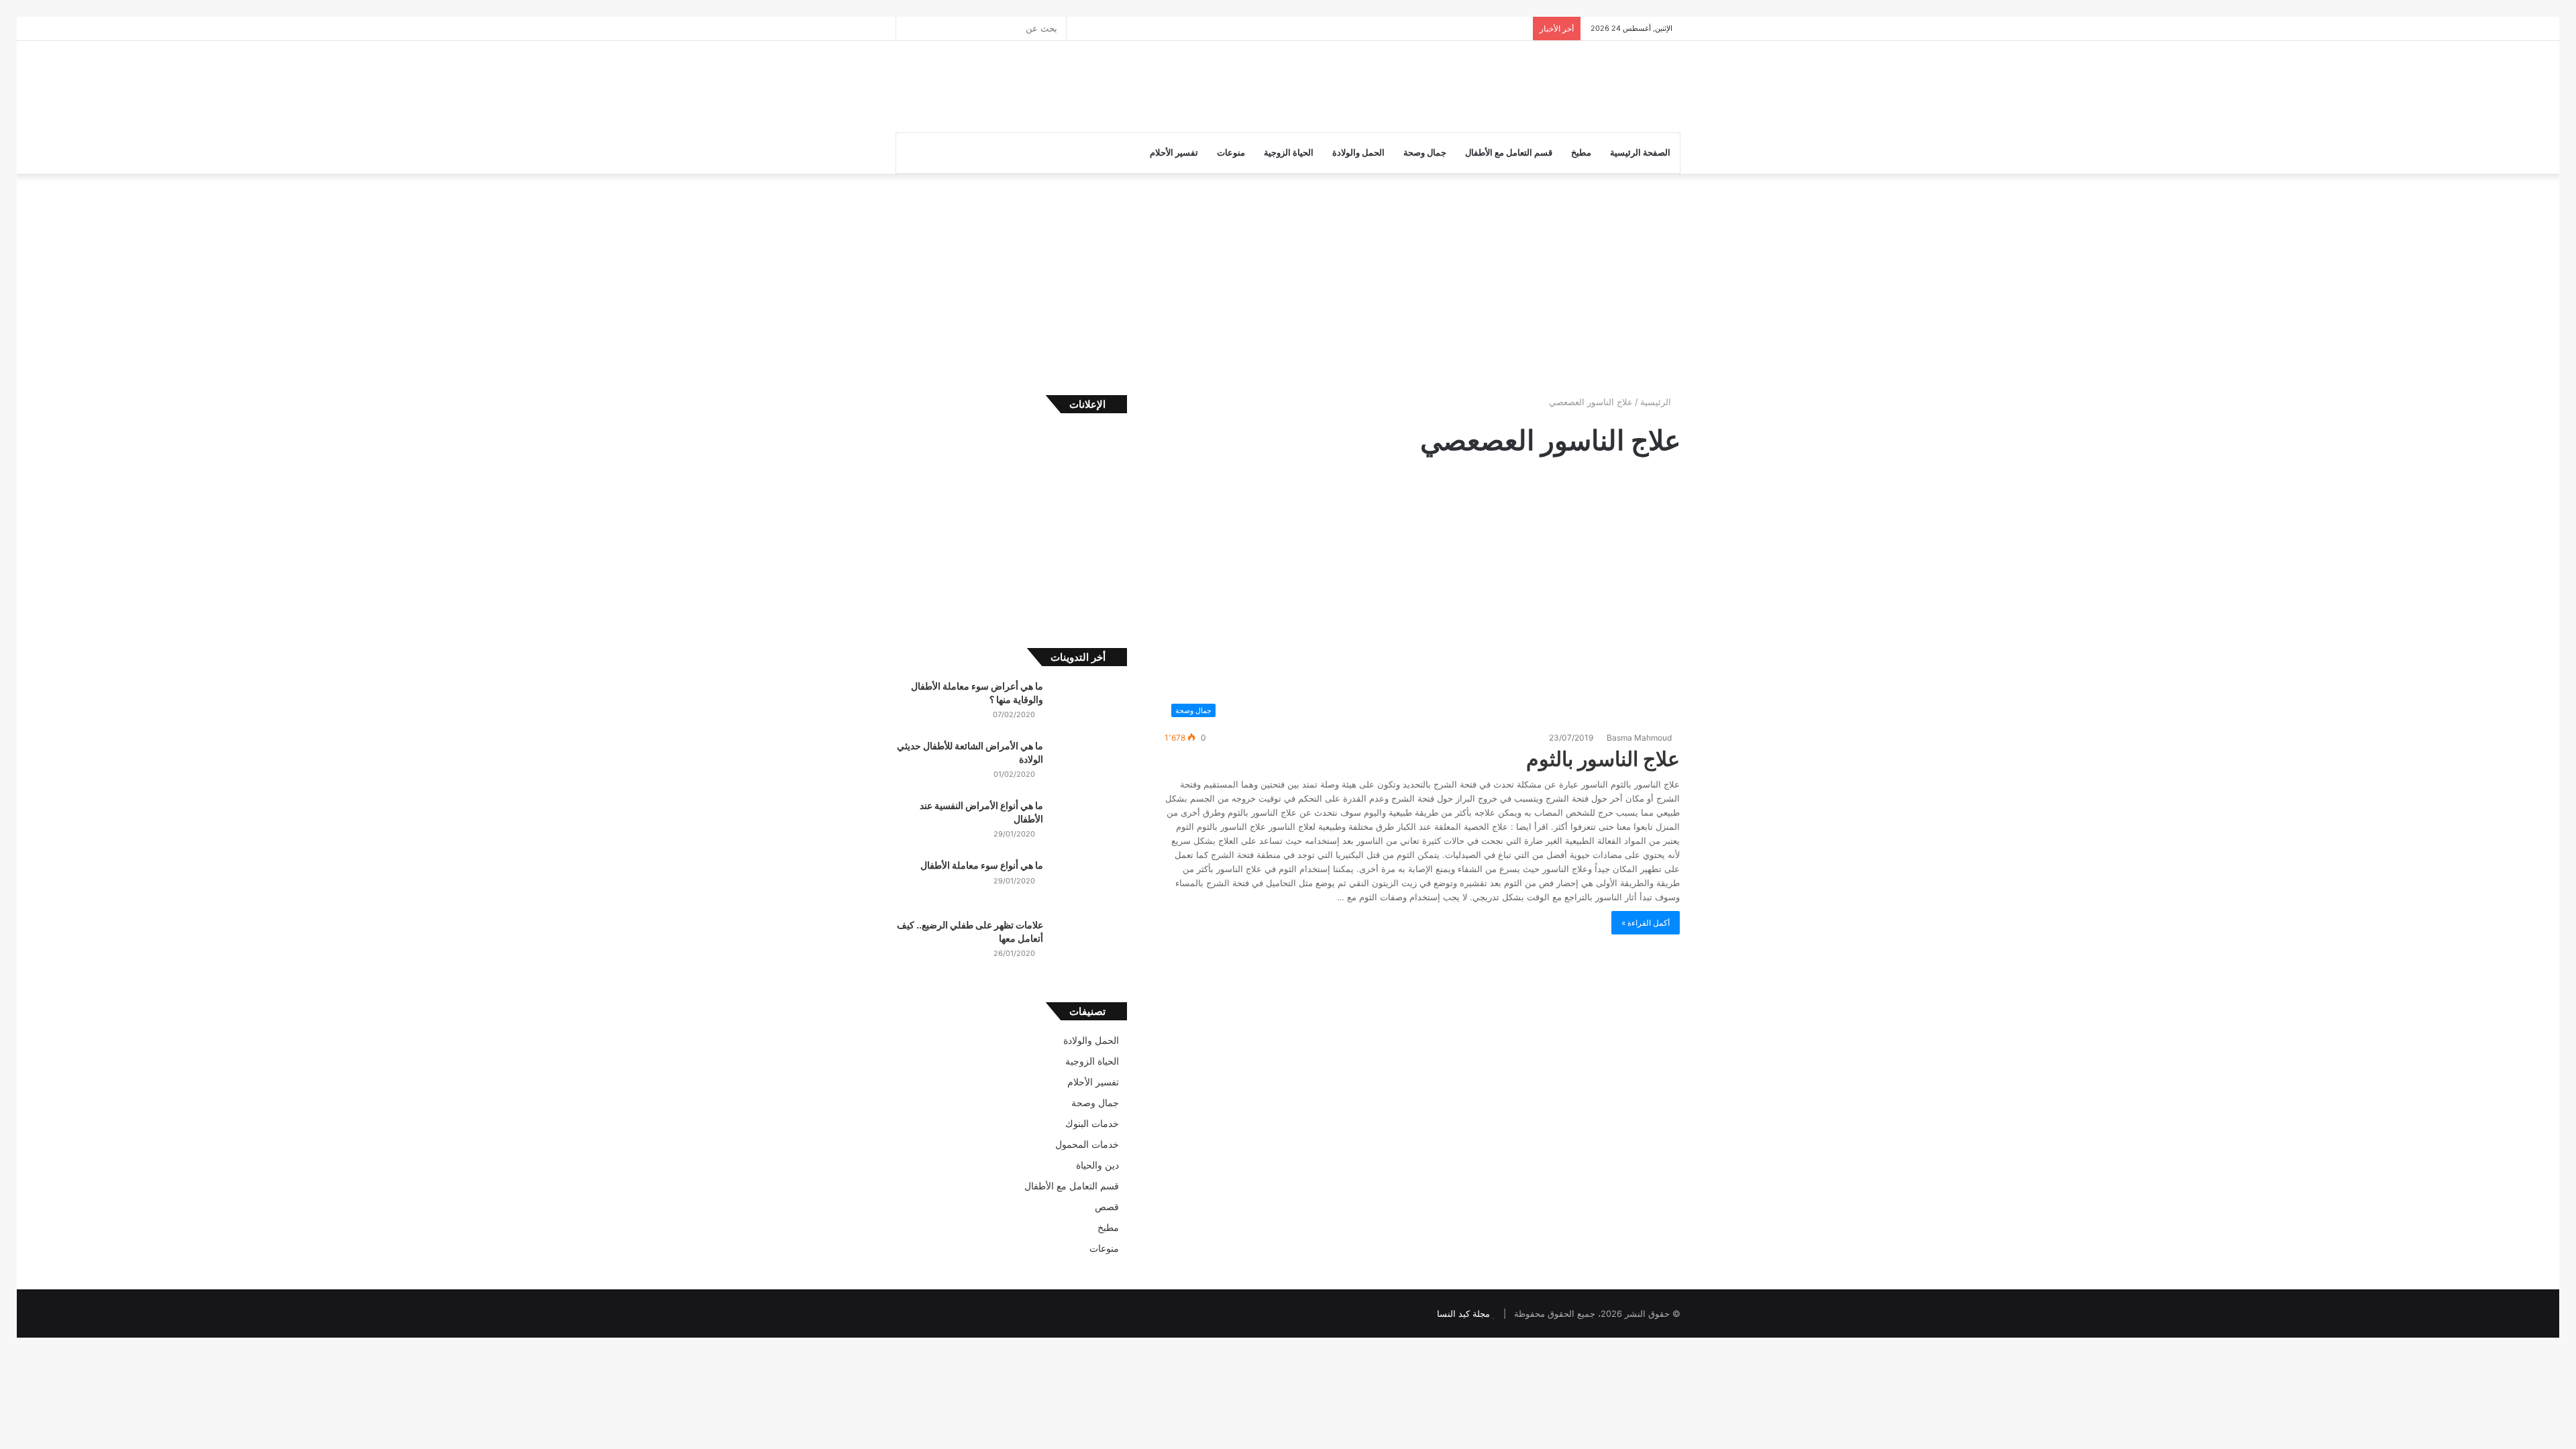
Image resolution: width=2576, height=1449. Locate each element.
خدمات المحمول (1087, 1144)
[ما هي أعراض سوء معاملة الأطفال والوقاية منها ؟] (1090, 705)
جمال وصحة (1425, 153)
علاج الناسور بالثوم (1603, 759)
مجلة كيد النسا (1463, 1313)
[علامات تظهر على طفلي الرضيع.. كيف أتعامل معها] (1090, 944)
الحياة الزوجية (1289, 153)
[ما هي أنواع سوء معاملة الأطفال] (1090, 884)
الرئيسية (1657, 402)
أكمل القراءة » (1646, 923)
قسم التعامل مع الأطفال (1509, 153)
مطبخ (1581, 153)
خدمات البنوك (1092, 1124)
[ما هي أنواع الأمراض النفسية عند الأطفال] (1090, 824)
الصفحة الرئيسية (1640, 153)
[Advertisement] (1154, 85)
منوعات (1231, 153)
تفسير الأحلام (1174, 153)
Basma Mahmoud (1640, 738)
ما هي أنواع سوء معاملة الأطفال (982, 865)
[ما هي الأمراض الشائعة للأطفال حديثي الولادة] (1090, 764)
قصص (1107, 1207)
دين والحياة (1097, 1165)
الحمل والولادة (1358, 153)
